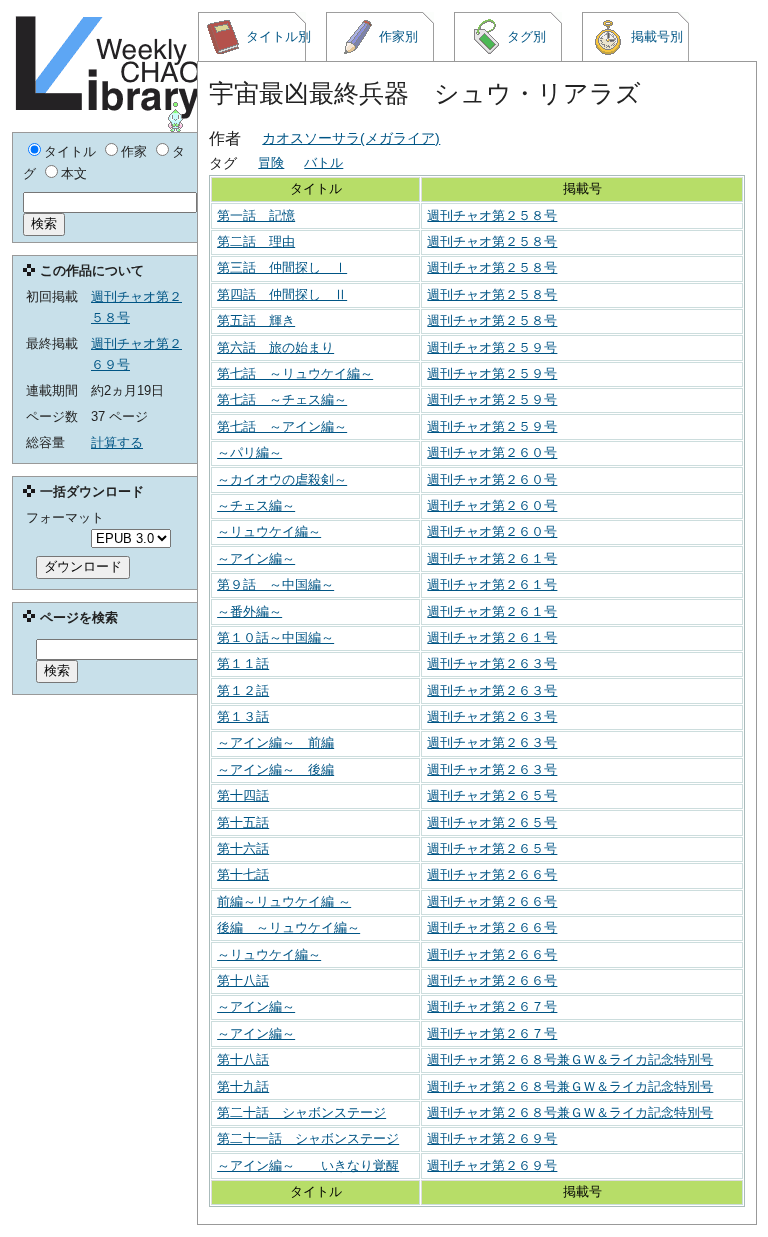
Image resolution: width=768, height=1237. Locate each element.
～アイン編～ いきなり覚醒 (308, 1165)
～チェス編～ (256, 505)
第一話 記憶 (256, 215)
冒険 (271, 162)
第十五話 (243, 822)
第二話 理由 (256, 241)
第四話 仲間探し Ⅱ (282, 294)
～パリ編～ (249, 452)
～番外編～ (249, 611)
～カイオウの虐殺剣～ (282, 479)
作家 (134, 151)
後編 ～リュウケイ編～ (288, 927)
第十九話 (243, 1086)
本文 (74, 173)
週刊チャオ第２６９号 (492, 1138)
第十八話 (243, 980)
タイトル (70, 151)
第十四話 (243, 795)
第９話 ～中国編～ (275, 584)
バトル (323, 162)
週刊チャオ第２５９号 (492, 347)
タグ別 (526, 36)
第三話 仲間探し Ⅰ (282, 267)
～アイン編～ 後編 (275, 769)
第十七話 (243, 874)
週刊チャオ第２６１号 (492, 558)
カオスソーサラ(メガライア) (351, 138)
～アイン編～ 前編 (275, 742)
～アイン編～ (256, 558)
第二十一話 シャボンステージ (308, 1138)
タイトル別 (276, 36)
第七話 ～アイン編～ (282, 426)
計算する (117, 442)
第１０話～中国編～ (275, 637)
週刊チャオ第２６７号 (492, 1006)
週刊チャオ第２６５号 (492, 795)
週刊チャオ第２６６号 (492, 874)
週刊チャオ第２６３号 (492, 663)
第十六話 (243, 848)
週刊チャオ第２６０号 (492, 452)
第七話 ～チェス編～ (282, 399)
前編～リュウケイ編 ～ (284, 901)
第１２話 (243, 690)
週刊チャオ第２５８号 (492, 215)
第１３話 (243, 716)
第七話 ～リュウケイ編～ (295, 373)
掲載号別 (657, 36)
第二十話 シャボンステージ (301, 1112)
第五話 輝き (256, 320)
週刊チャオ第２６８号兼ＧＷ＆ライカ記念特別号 (570, 1059)
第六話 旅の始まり (275, 347)
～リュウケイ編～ (269, 531)
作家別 (398, 36)
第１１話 (243, 663)
